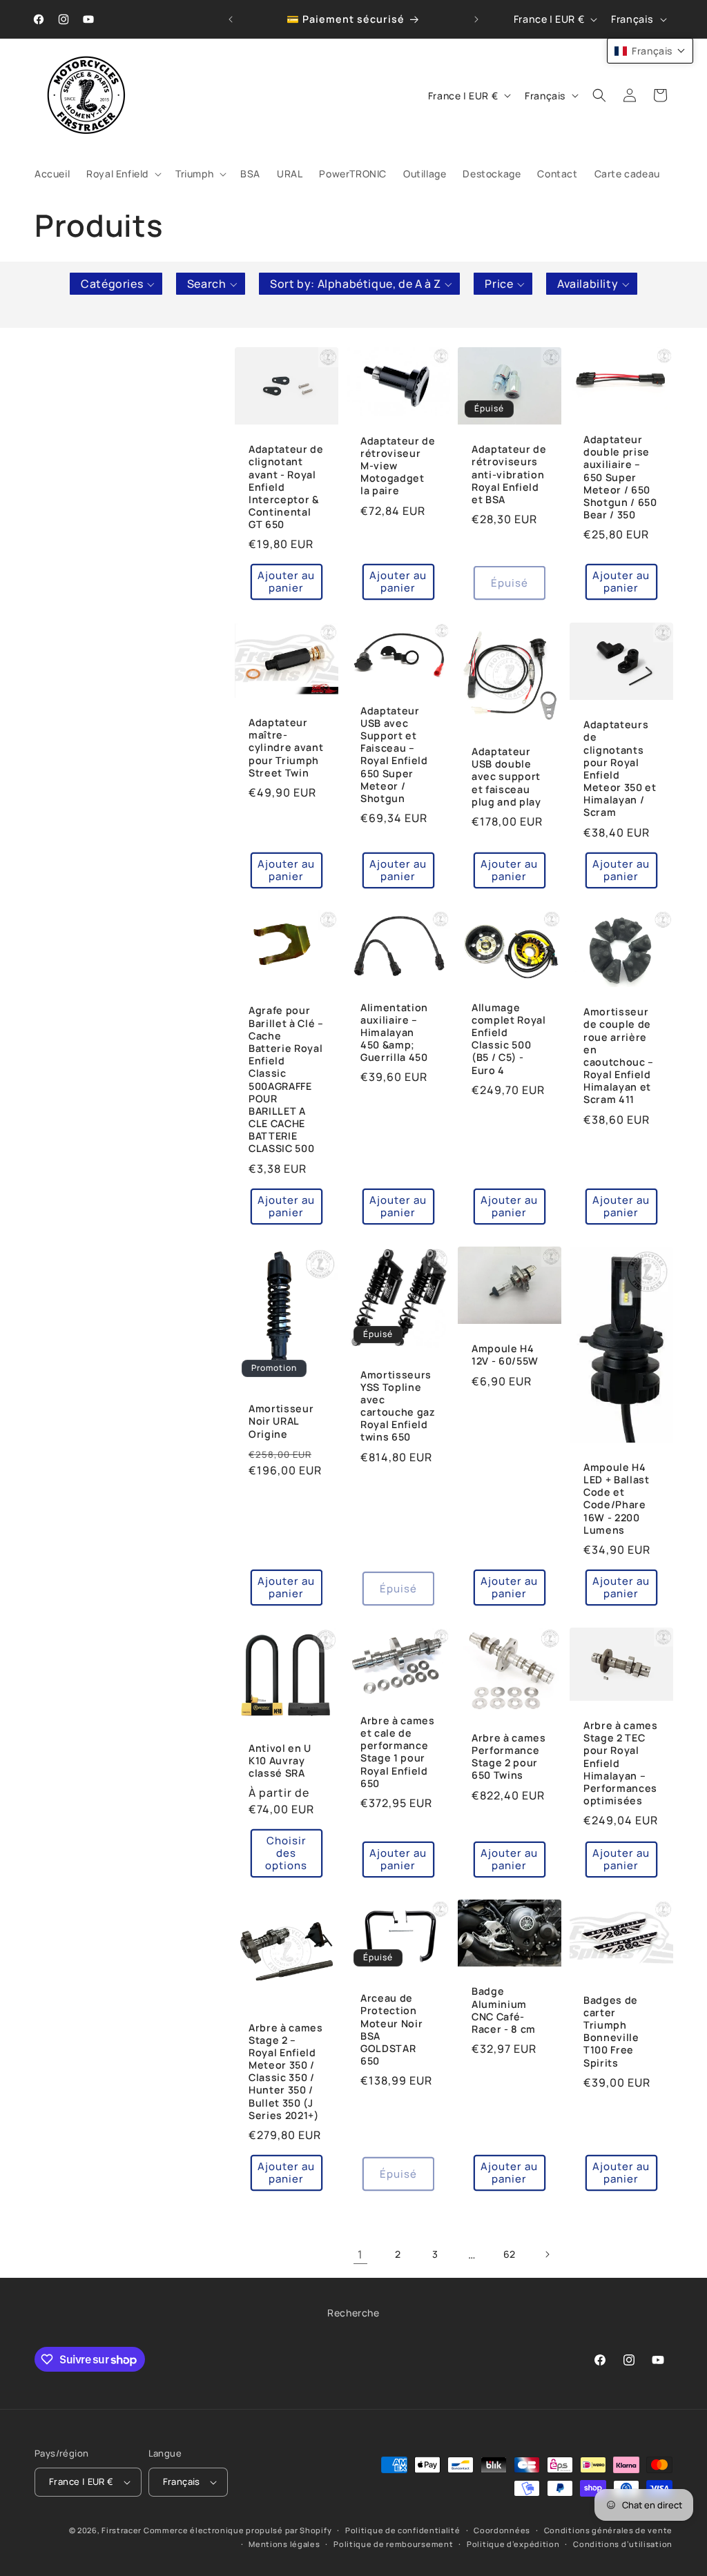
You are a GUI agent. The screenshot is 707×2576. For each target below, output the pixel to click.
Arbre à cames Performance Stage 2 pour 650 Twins (509, 1757)
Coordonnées (502, 2530)
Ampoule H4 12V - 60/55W (505, 1355)
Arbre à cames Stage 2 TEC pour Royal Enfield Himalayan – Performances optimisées (621, 1763)
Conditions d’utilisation (623, 2544)
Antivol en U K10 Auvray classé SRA (280, 1760)
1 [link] (360, 2254)
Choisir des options (286, 1853)
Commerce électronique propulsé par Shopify (238, 2530)
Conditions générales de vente (608, 2530)
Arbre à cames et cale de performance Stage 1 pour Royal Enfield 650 (398, 1752)
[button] (123, 174)
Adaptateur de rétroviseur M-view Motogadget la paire (398, 466)
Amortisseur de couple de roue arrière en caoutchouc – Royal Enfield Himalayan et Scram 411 (619, 1056)
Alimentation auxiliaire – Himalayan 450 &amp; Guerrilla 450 (394, 1033)
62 (510, 2254)
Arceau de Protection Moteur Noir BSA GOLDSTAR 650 (391, 2030)
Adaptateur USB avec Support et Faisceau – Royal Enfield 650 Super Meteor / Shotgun (394, 754)
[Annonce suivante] (476, 19)
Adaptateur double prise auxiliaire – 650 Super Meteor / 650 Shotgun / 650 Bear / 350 (620, 477)
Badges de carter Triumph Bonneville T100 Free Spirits (611, 2032)
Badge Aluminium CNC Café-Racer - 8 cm (504, 2010)
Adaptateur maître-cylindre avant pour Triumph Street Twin (286, 748)
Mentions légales (284, 2544)
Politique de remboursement (393, 2544)
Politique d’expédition (513, 2544)
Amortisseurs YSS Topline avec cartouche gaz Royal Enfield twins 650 (398, 1406)
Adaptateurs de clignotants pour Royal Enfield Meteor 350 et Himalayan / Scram (620, 769)
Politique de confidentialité (403, 2530)
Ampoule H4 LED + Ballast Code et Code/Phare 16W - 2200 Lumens (617, 1499)
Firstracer (122, 2530)
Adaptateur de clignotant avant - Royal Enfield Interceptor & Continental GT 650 (286, 487)
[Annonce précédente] (231, 19)
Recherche (353, 2313)
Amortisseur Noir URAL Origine (281, 1421)
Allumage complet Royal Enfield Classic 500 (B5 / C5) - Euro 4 (509, 1039)
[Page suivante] (547, 2254)
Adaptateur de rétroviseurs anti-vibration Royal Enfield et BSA (509, 475)
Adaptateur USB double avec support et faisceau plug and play (506, 776)
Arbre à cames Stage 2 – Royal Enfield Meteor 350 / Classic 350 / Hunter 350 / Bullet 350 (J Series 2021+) (286, 2071)
